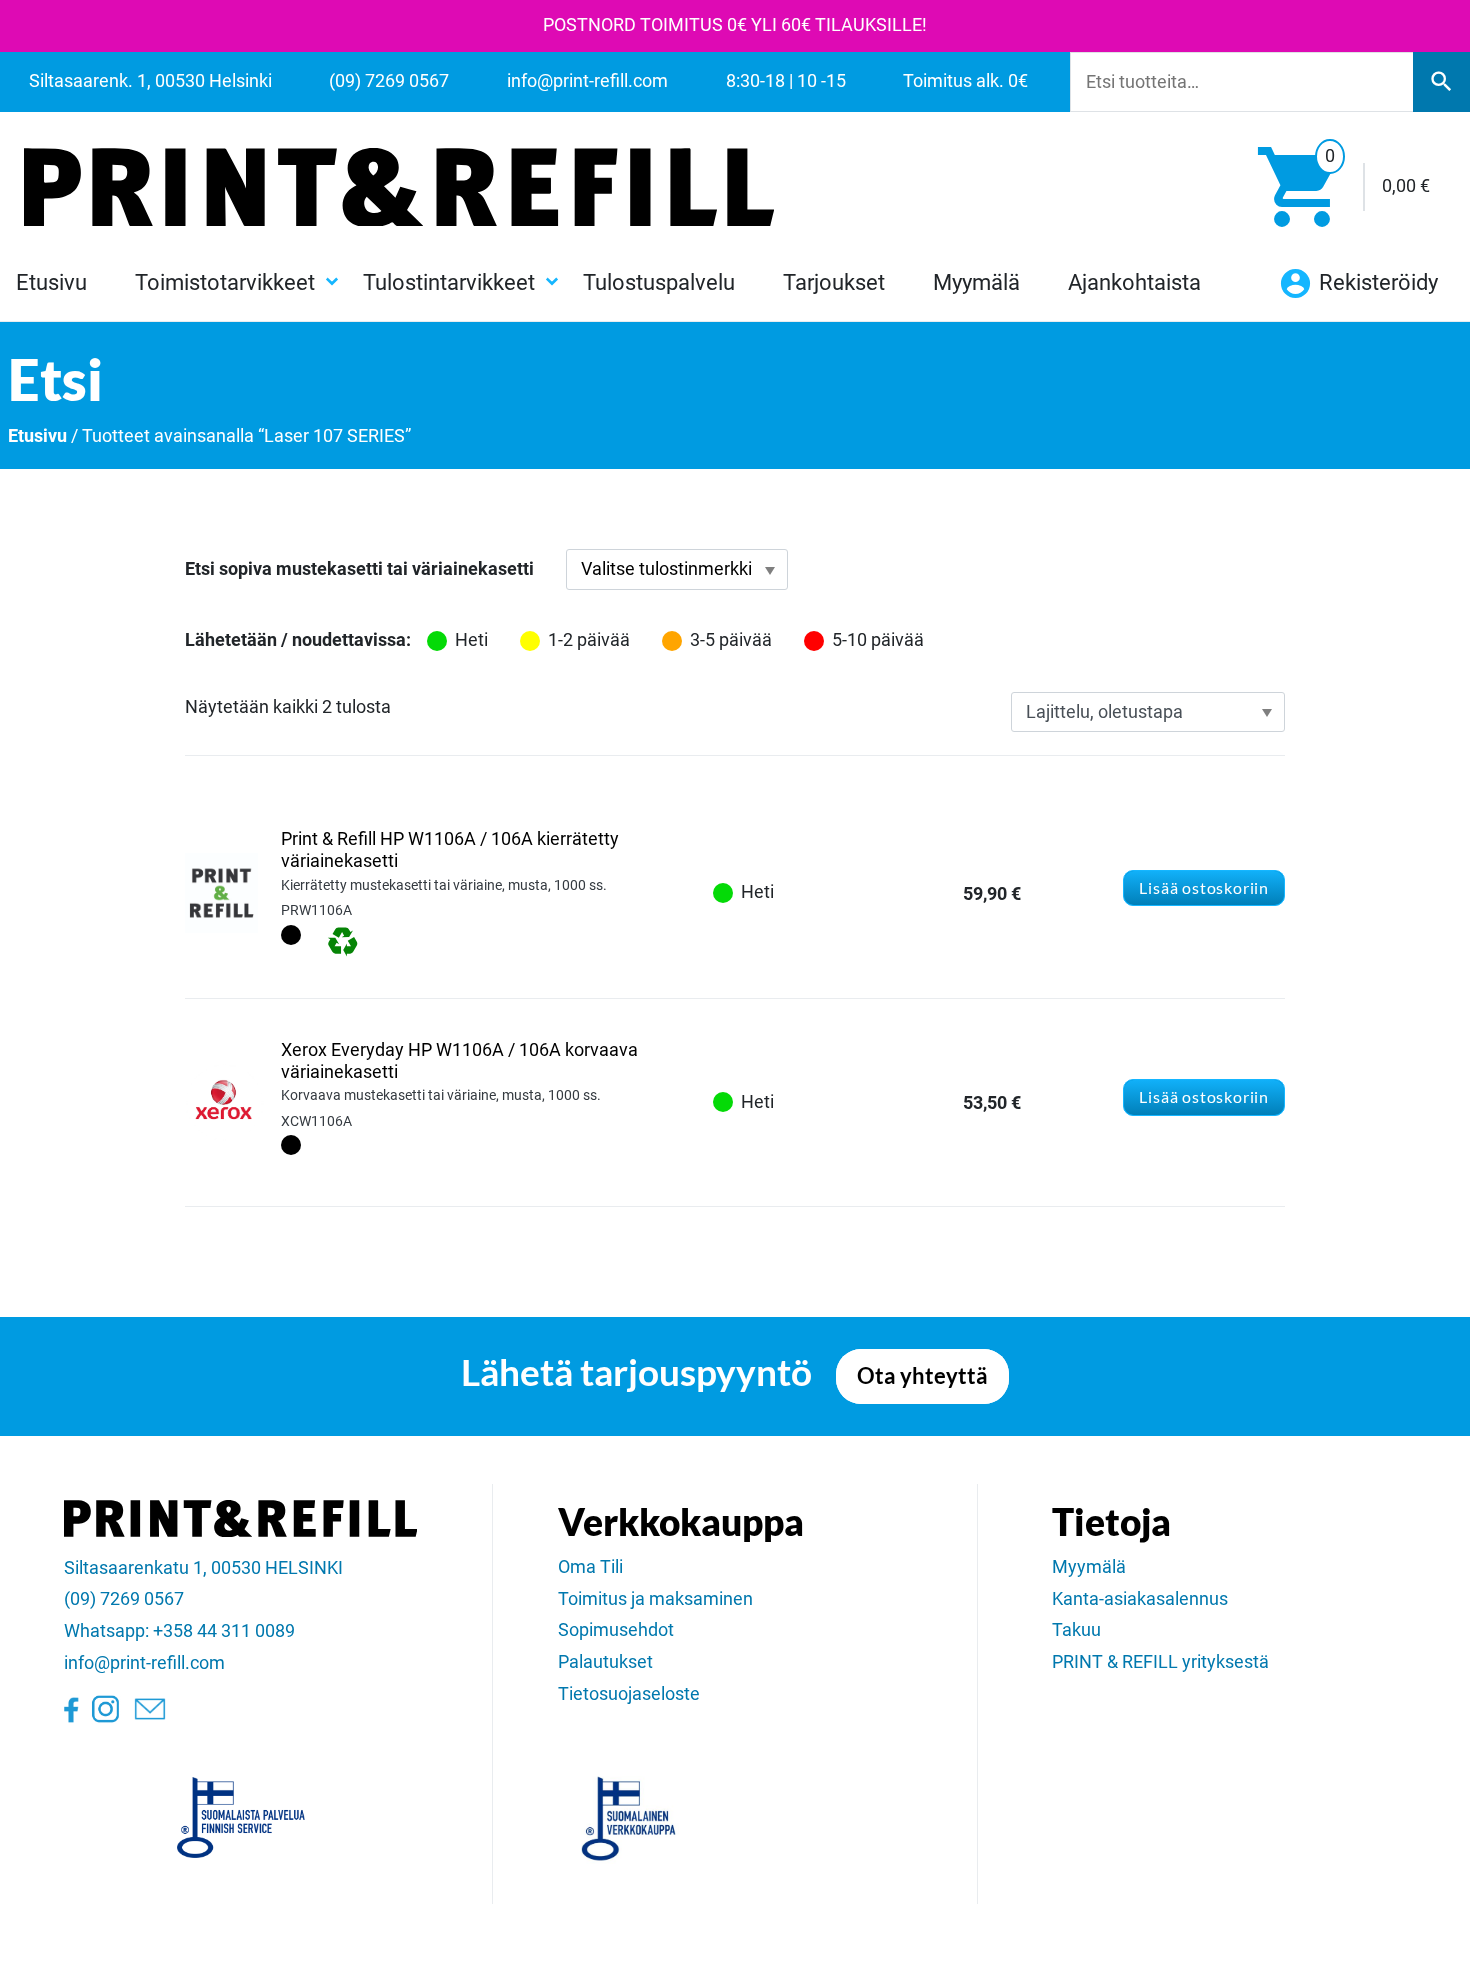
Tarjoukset (834, 282)
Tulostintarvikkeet (449, 282)
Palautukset (605, 1662)
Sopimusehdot (616, 1630)
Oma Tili (590, 1567)
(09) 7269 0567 (124, 1599)
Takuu (1076, 1630)
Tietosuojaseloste (629, 1694)
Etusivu (51, 282)
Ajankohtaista (1134, 282)
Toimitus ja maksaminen (655, 1599)
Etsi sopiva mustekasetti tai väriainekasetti (359, 569)
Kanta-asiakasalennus (1140, 1599)
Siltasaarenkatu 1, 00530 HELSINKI (203, 1568)
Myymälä (976, 282)
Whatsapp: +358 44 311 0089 (179, 1631)
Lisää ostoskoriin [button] (1204, 887)
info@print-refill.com (144, 1663)
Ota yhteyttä (922, 1376)
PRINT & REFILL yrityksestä (1160, 1662)
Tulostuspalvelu (659, 282)
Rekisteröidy (1376, 282)
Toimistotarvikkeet (225, 282)
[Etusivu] (399, 187)
